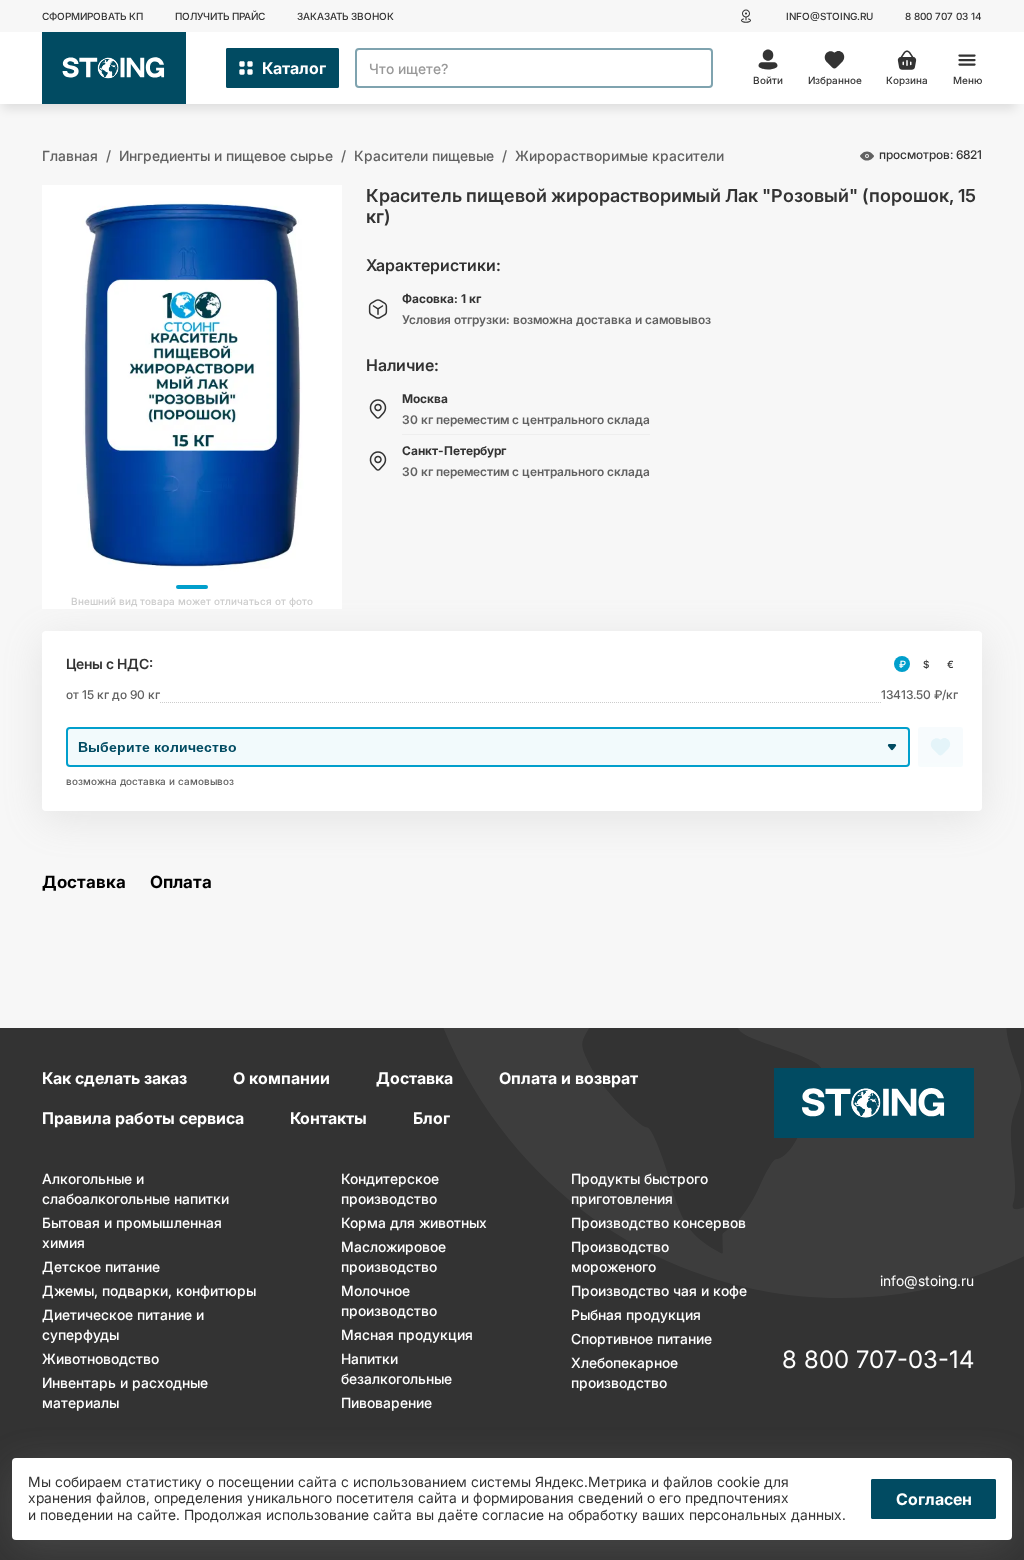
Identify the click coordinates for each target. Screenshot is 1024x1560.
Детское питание (101, 1266)
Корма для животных (414, 1222)
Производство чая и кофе (659, 1290)
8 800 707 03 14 (943, 16)
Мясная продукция (407, 1334)
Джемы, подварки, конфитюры (149, 1290)
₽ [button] (902, 664)
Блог (431, 1118)
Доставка (84, 882)
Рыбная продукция (636, 1314)
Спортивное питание (641, 1338)
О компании (281, 1078)
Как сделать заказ (114, 1078)
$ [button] (926, 664)
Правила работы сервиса (143, 1118)
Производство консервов (658, 1222)
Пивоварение (386, 1402)
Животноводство (100, 1358)
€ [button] (950, 664)
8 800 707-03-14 (878, 1361)
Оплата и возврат (568, 1078)
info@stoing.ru (829, 16)
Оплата (181, 882)
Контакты (328, 1118)
